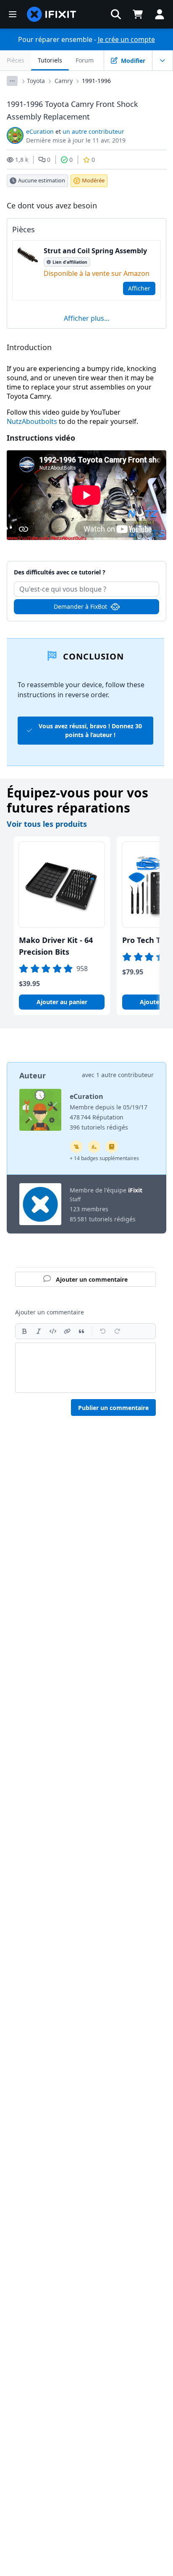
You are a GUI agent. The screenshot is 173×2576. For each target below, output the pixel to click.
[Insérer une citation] (81, 1331)
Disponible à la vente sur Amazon (97, 273)
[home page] (52, 14)
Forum (85, 60)
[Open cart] (138, 14)
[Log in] (160, 14)
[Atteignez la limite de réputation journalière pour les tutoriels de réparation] (112, 1147)
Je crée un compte (126, 39)
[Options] (12, 81)
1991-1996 (96, 81)
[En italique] (39, 1331)
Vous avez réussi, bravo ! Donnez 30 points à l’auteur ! (90, 730)
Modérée (93, 180)
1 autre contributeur (125, 1075)
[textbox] (85, 1368)
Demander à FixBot (80, 606)
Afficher (139, 288)
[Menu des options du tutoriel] (163, 60)
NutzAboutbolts (32, 421)
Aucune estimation (42, 180)
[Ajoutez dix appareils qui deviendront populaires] (94, 1147)
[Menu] (13, 14)
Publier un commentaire (113, 1408)
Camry (64, 81)
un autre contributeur (93, 131)
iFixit (135, 1190)
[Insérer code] (53, 1331)
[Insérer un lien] (67, 1331)
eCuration (40, 131)
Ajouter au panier (62, 1002)
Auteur (33, 1075)
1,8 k (22, 160)
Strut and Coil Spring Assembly (95, 251)
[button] (116, 14)
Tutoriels (50, 60)
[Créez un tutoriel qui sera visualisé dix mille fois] (76, 1147)
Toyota (36, 81)
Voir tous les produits (47, 824)
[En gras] (24, 1331)
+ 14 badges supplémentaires (104, 1158)
